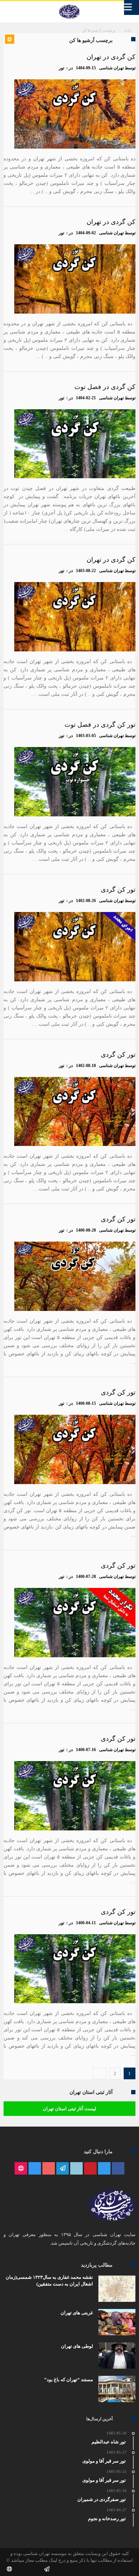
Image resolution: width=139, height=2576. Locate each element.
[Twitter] (104, 2169)
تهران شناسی (111, 68)
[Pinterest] (90, 2169)
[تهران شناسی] (69, 5)
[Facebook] (118, 2169)
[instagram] (35, 2169)
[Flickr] (63, 2169)
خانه (128, 30)
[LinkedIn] (76, 2169)
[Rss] (21, 2169)
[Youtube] (49, 2169)
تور (61, 68)
